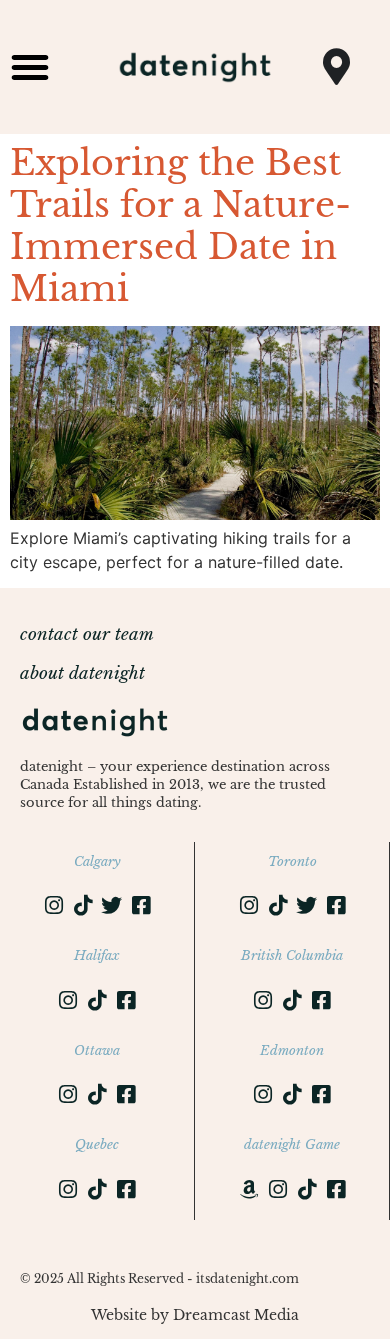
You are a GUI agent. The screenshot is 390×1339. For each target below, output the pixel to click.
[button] (30, 67)
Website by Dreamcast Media (195, 1315)
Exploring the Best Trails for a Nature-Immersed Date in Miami (180, 225)
